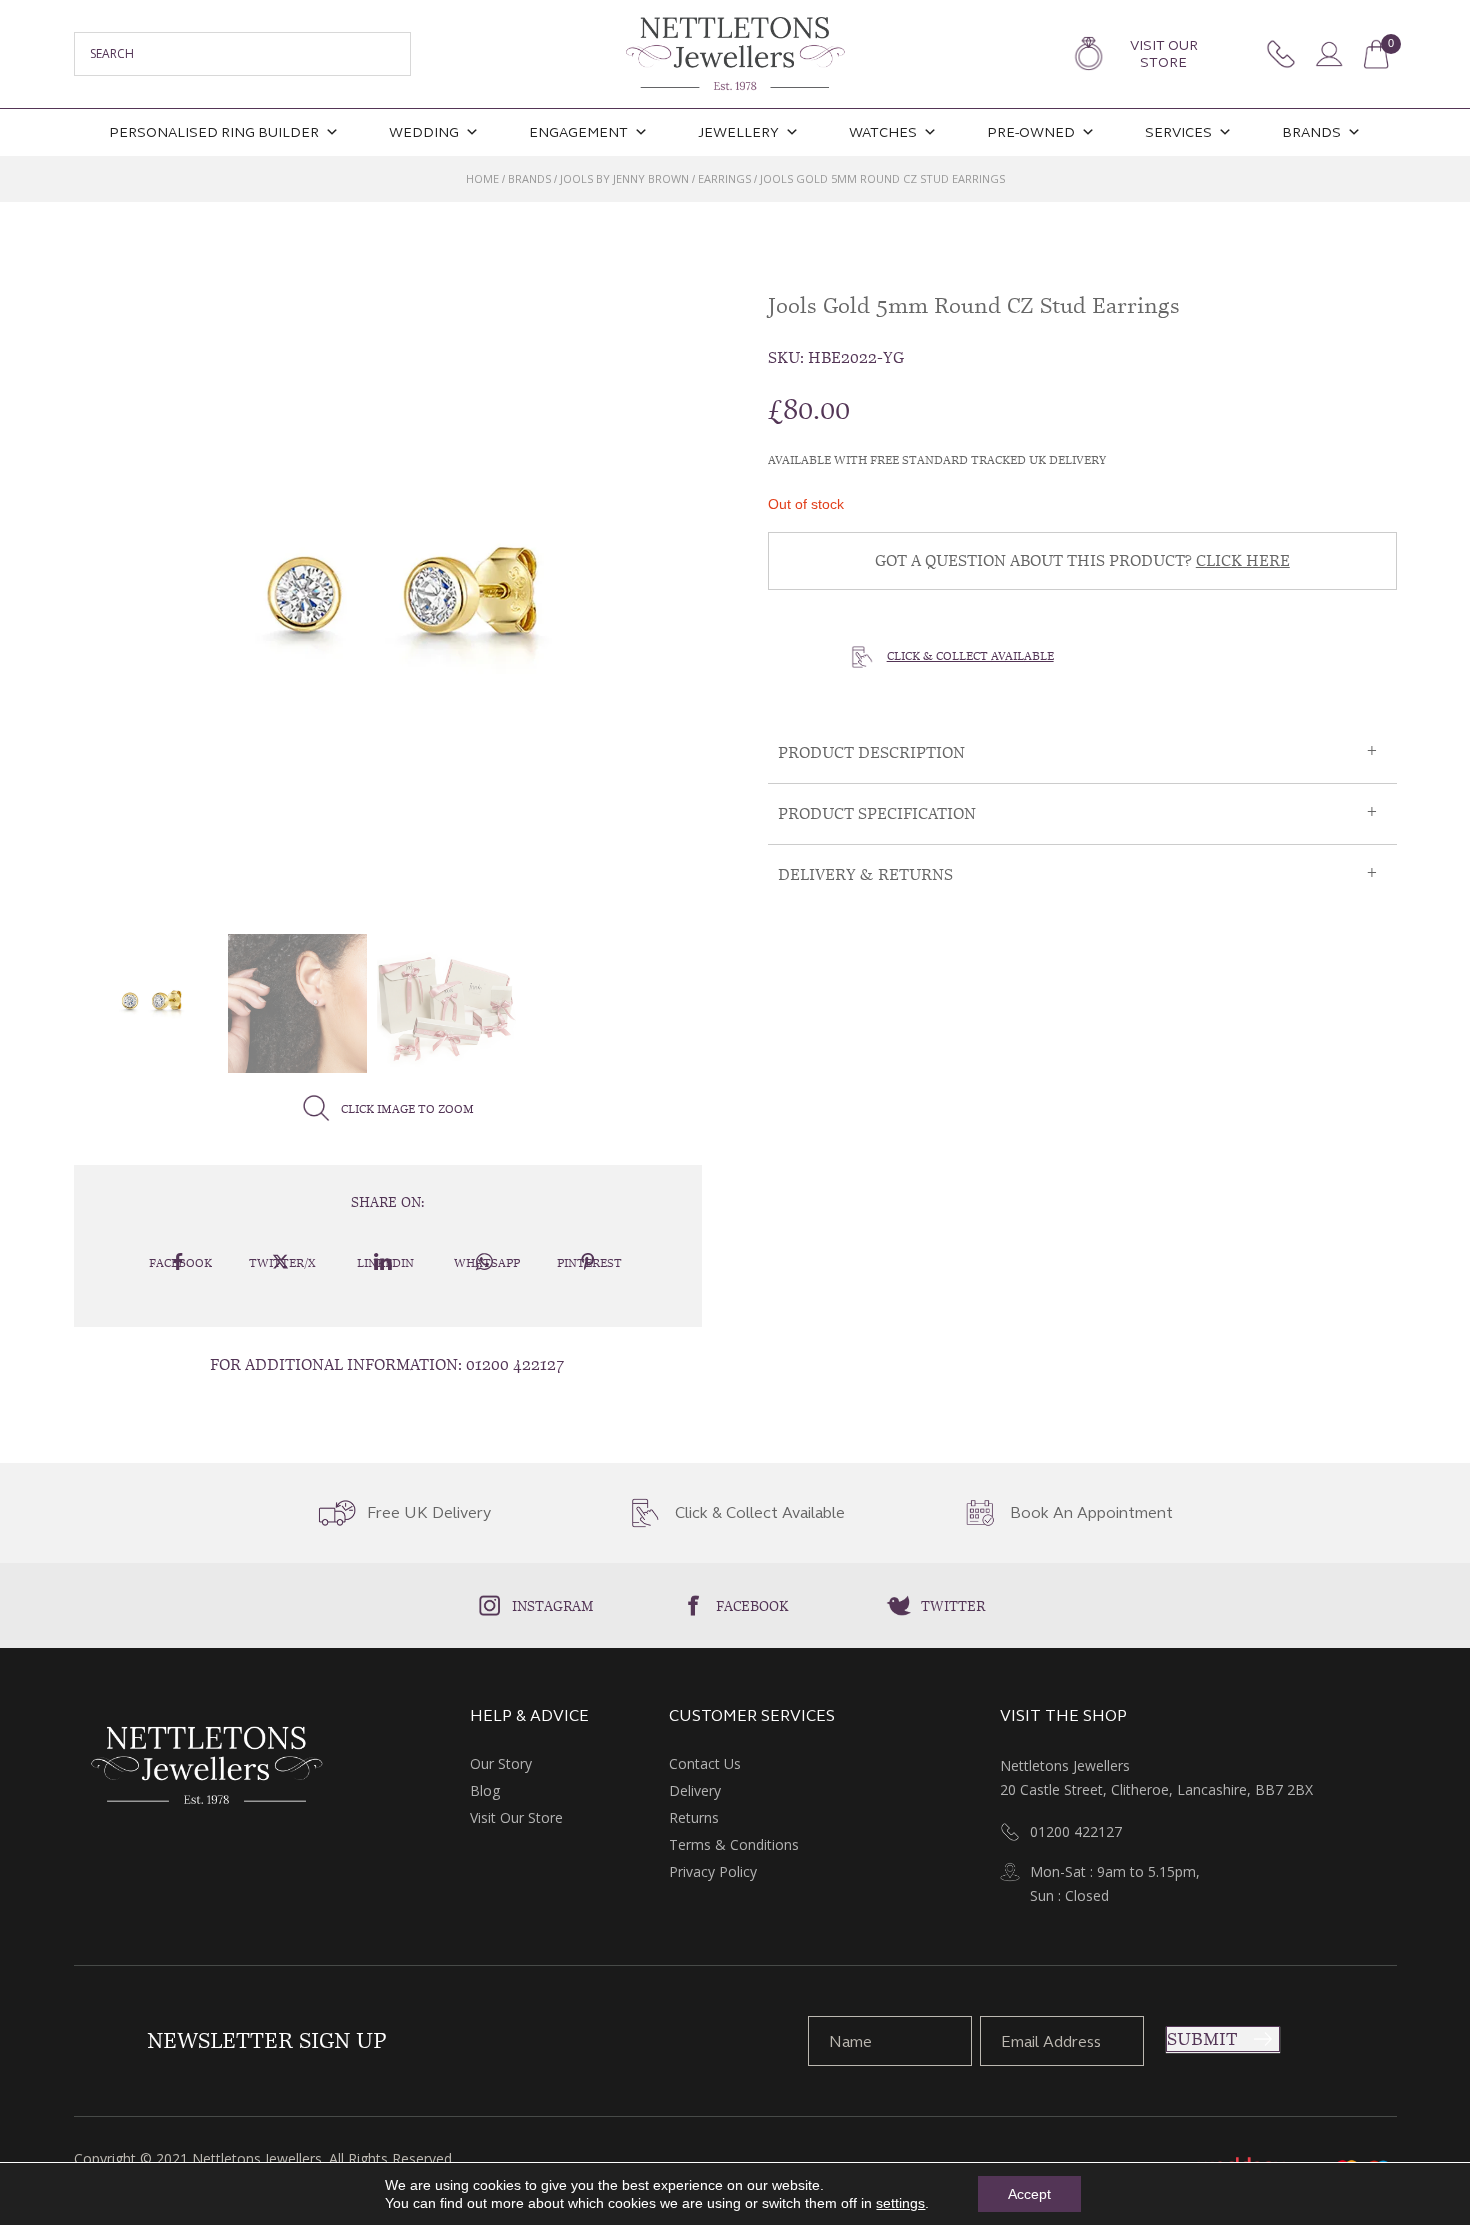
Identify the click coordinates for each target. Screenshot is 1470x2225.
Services (1178, 132)
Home (482, 178)
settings (900, 2203)
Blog (485, 1790)
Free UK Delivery (429, 1513)
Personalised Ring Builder (214, 132)
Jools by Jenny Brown (624, 178)
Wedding (424, 132)
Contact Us (705, 1763)
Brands (1311, 132)
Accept (1029, 2194)
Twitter (953, 1606)
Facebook (752, 1606)
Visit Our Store (1164, 54)
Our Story (501, 1763)
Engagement (578, 132)
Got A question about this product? (1082, 560)
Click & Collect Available (970, 656)
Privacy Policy (713, 1871)
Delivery (695, 1790)
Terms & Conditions (734, 1844)
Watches (883, 132)
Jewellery (738, 132)
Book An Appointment (1091, 1513)
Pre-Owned (1031, 132)
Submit (1202, 2039)
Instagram (553, 1606)
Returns (694, 1817)
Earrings (724, 178)
